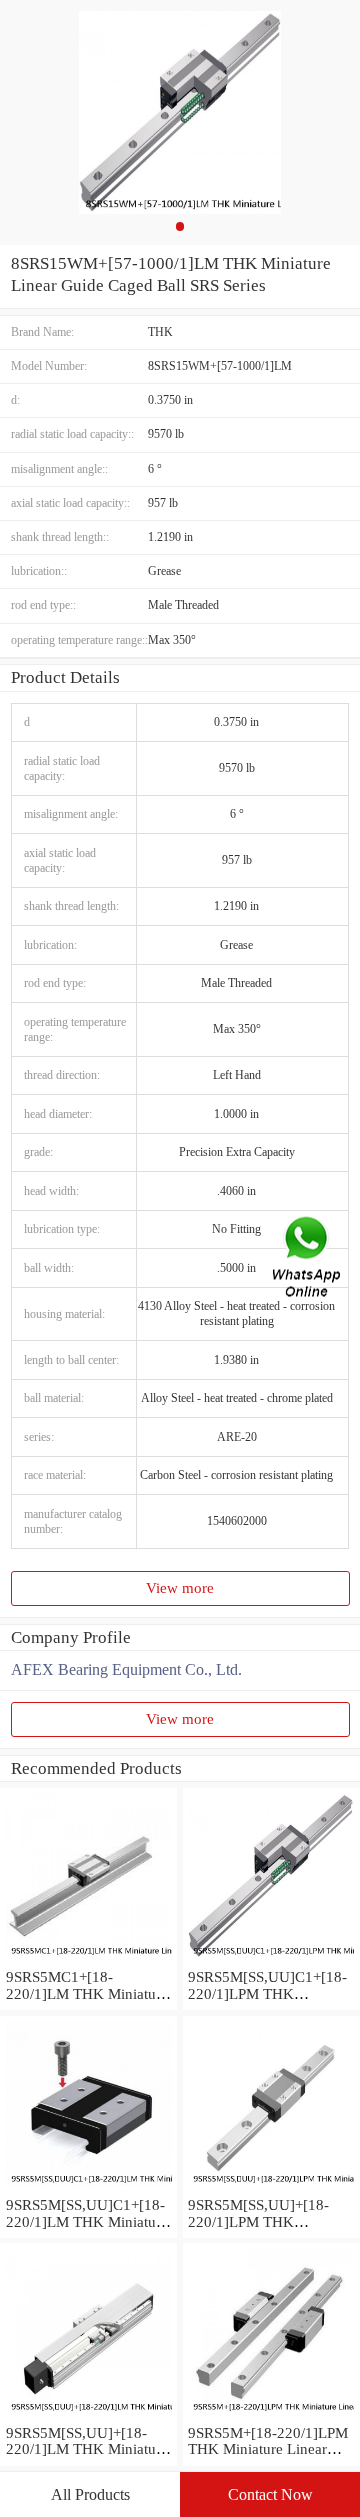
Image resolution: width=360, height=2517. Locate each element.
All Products (90, 2494)
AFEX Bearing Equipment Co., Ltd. (126, 1669)
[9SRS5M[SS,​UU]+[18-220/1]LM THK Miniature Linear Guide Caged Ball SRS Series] (88, 2416)
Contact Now (270, 2494)
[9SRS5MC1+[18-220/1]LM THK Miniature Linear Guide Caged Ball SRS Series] (88, 1960)
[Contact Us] (308, 1258)
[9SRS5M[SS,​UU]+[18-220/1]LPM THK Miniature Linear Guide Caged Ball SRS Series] (271, 2188)
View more (180, 1588)
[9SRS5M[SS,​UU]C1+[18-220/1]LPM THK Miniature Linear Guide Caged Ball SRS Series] (271, 1960)
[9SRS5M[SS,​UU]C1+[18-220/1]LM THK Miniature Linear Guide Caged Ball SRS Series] (88, 2188)
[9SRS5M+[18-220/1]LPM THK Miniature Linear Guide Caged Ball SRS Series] (271, 2416)
